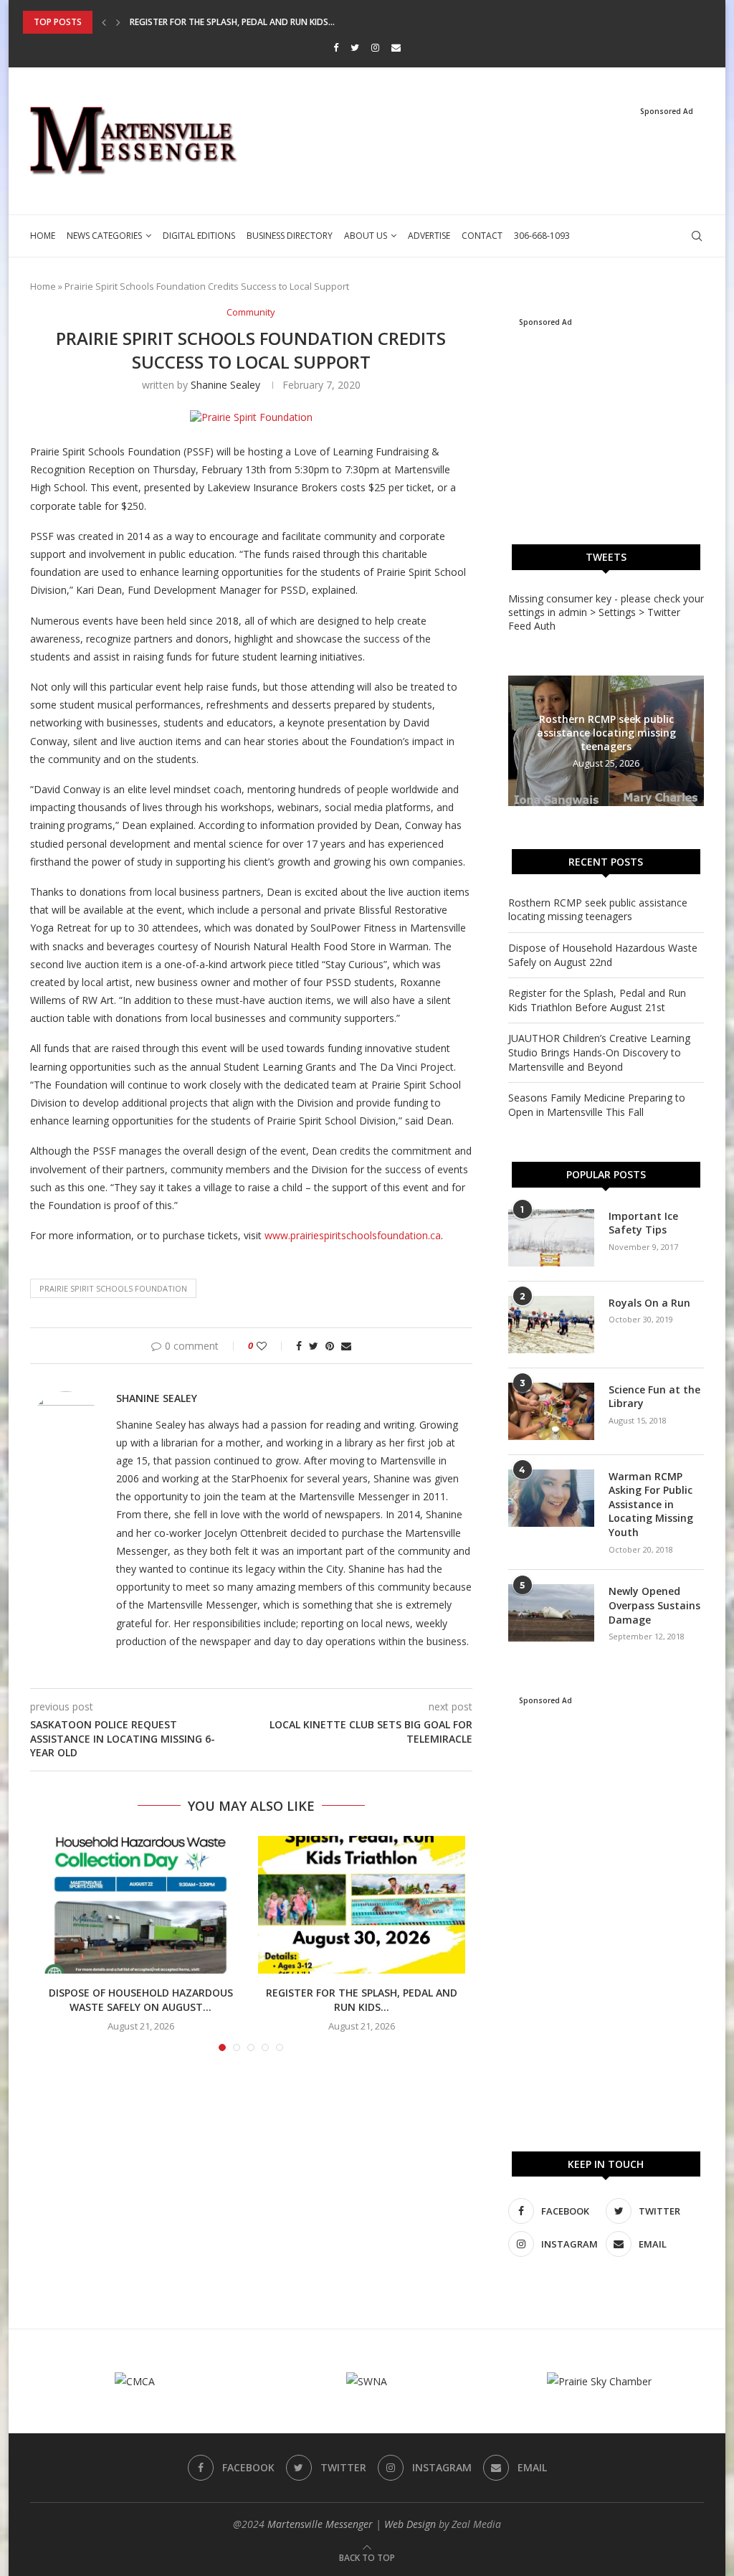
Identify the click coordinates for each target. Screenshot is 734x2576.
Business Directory (290, 236)
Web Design (410, 2524)
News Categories (104, 236)
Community (251, 313)
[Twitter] (355, 47)
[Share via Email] (346, 1346)
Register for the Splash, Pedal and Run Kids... (232, 22)
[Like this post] (271, 1346)
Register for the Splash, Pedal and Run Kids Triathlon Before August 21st (597, 1000)
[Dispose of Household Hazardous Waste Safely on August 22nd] (140, 1905)
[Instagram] (375, 47)
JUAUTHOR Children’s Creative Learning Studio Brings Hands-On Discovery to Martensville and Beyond (599, 1052)
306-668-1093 (542, 236)
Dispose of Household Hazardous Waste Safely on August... (141, 2000)
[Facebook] (336, 47)
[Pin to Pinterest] (330, 1346)
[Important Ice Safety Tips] (551, 1238)
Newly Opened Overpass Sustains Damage (654, 1605)
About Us (366, 236)
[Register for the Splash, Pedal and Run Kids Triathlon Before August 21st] (361, 1905)
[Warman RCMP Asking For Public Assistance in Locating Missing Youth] (551, 1498)
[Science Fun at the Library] (551, 1411)
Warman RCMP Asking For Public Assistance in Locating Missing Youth (651, 1504)
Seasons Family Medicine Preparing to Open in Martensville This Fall (597, 1105)
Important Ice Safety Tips (643, 1223)
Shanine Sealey (225, 385)
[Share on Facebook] (299, 1346)
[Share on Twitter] (314, 1346)
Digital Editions (199, 236)
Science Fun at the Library (654, 1397)
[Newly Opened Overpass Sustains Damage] (551, 1613)
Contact (482, 236)
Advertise (429, 236)
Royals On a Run (649, 1303)
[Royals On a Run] (551, 1325)
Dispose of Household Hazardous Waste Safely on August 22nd (603, 955)
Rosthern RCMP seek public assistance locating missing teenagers (606, 733)
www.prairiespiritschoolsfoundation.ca (353, 1235)
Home (43, 236)
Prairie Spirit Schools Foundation (113, 1288)
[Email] (396, 47)
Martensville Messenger (320, 2524)
